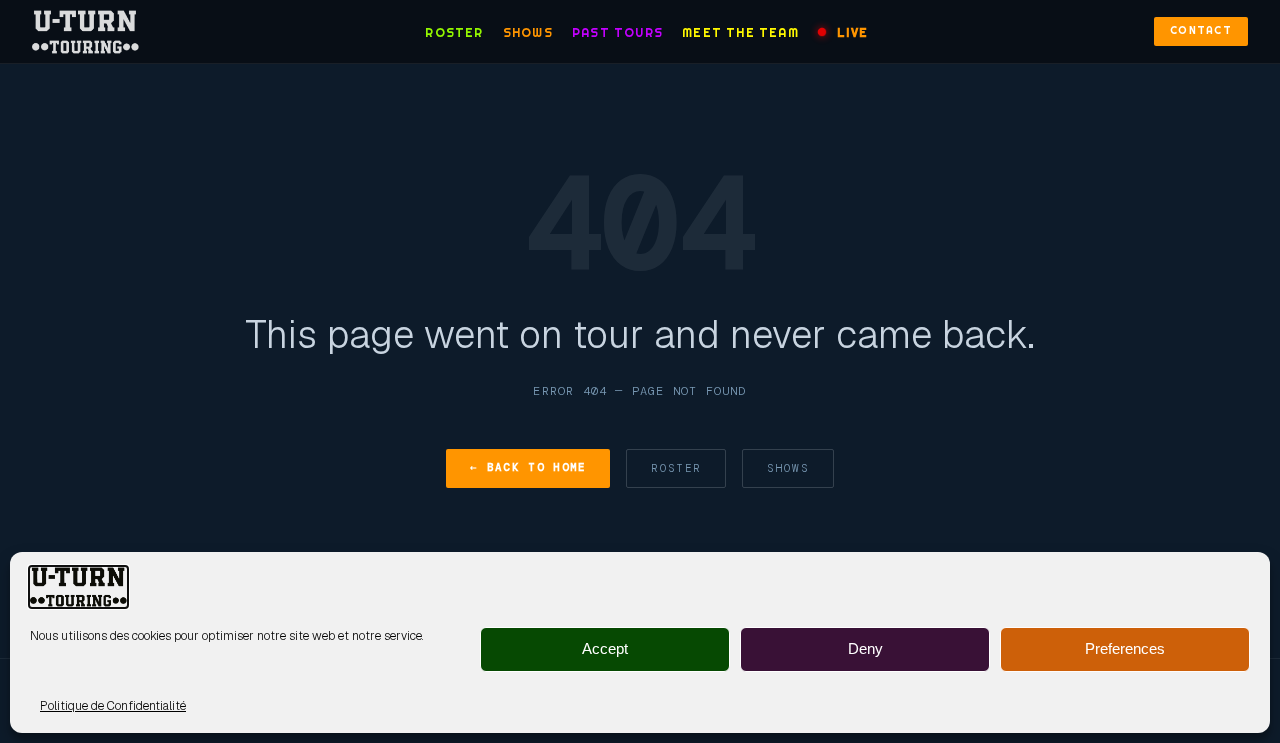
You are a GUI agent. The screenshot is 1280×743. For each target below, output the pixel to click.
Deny (865, 649)
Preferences (1125, 649)
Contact (1201, 30)
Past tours (617, 32)
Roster (454, 32)
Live (852, 32)
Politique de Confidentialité (113, 706)
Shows (528, 32)
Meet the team (740, 32)
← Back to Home (528, 467)
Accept (605, 649)
